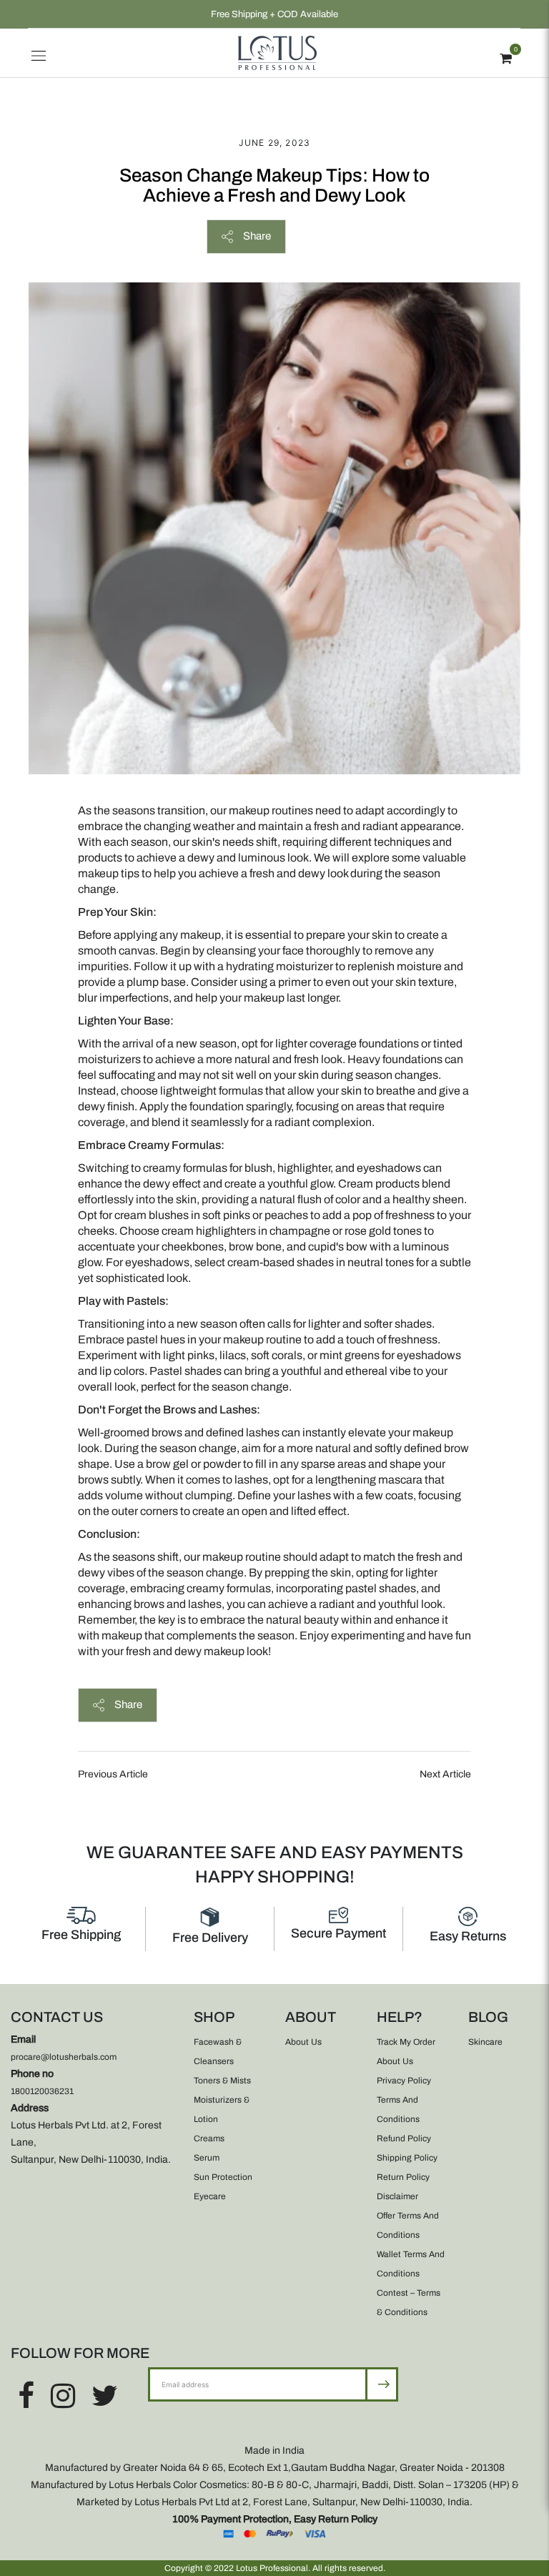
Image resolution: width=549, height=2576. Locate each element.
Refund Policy (404, 2138)
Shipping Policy (407, 2158)
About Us (303, 2042)
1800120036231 (42, 2091)
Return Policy (403, 2177)
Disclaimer (397, 2196)
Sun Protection (223, 2177)
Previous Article (113, 1774)
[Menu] (39, 53)
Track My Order (406, 2042)
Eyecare (210, 2196)
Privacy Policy (404, 2081)
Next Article (445, 1774)
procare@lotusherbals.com (64, 2057)
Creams (209, 2138)
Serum (207, 2158)
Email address (195, 2367)
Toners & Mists (222, 2081)
